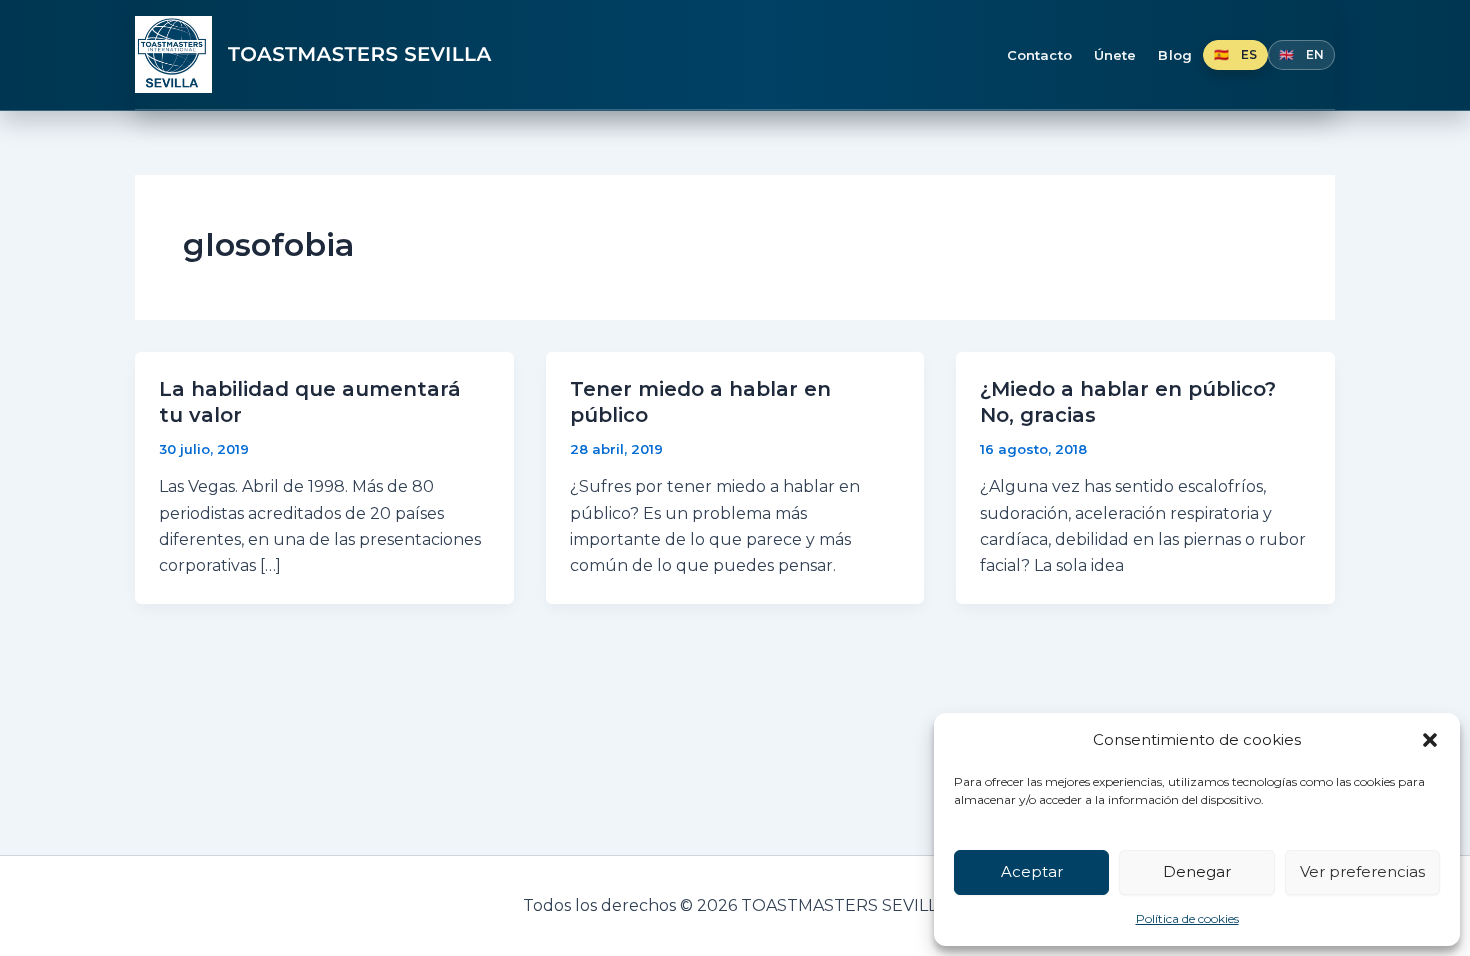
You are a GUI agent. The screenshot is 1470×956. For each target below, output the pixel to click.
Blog (1175, 55)
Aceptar (1032, 871)
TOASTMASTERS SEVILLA (360, 55)
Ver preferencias (1362, 871)
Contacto (1039, 55)
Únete (1115, 55)
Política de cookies (1187, 918)
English (1301, 55)
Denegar (1197, 871)
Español (1235, 55)
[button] (1430, 740)
